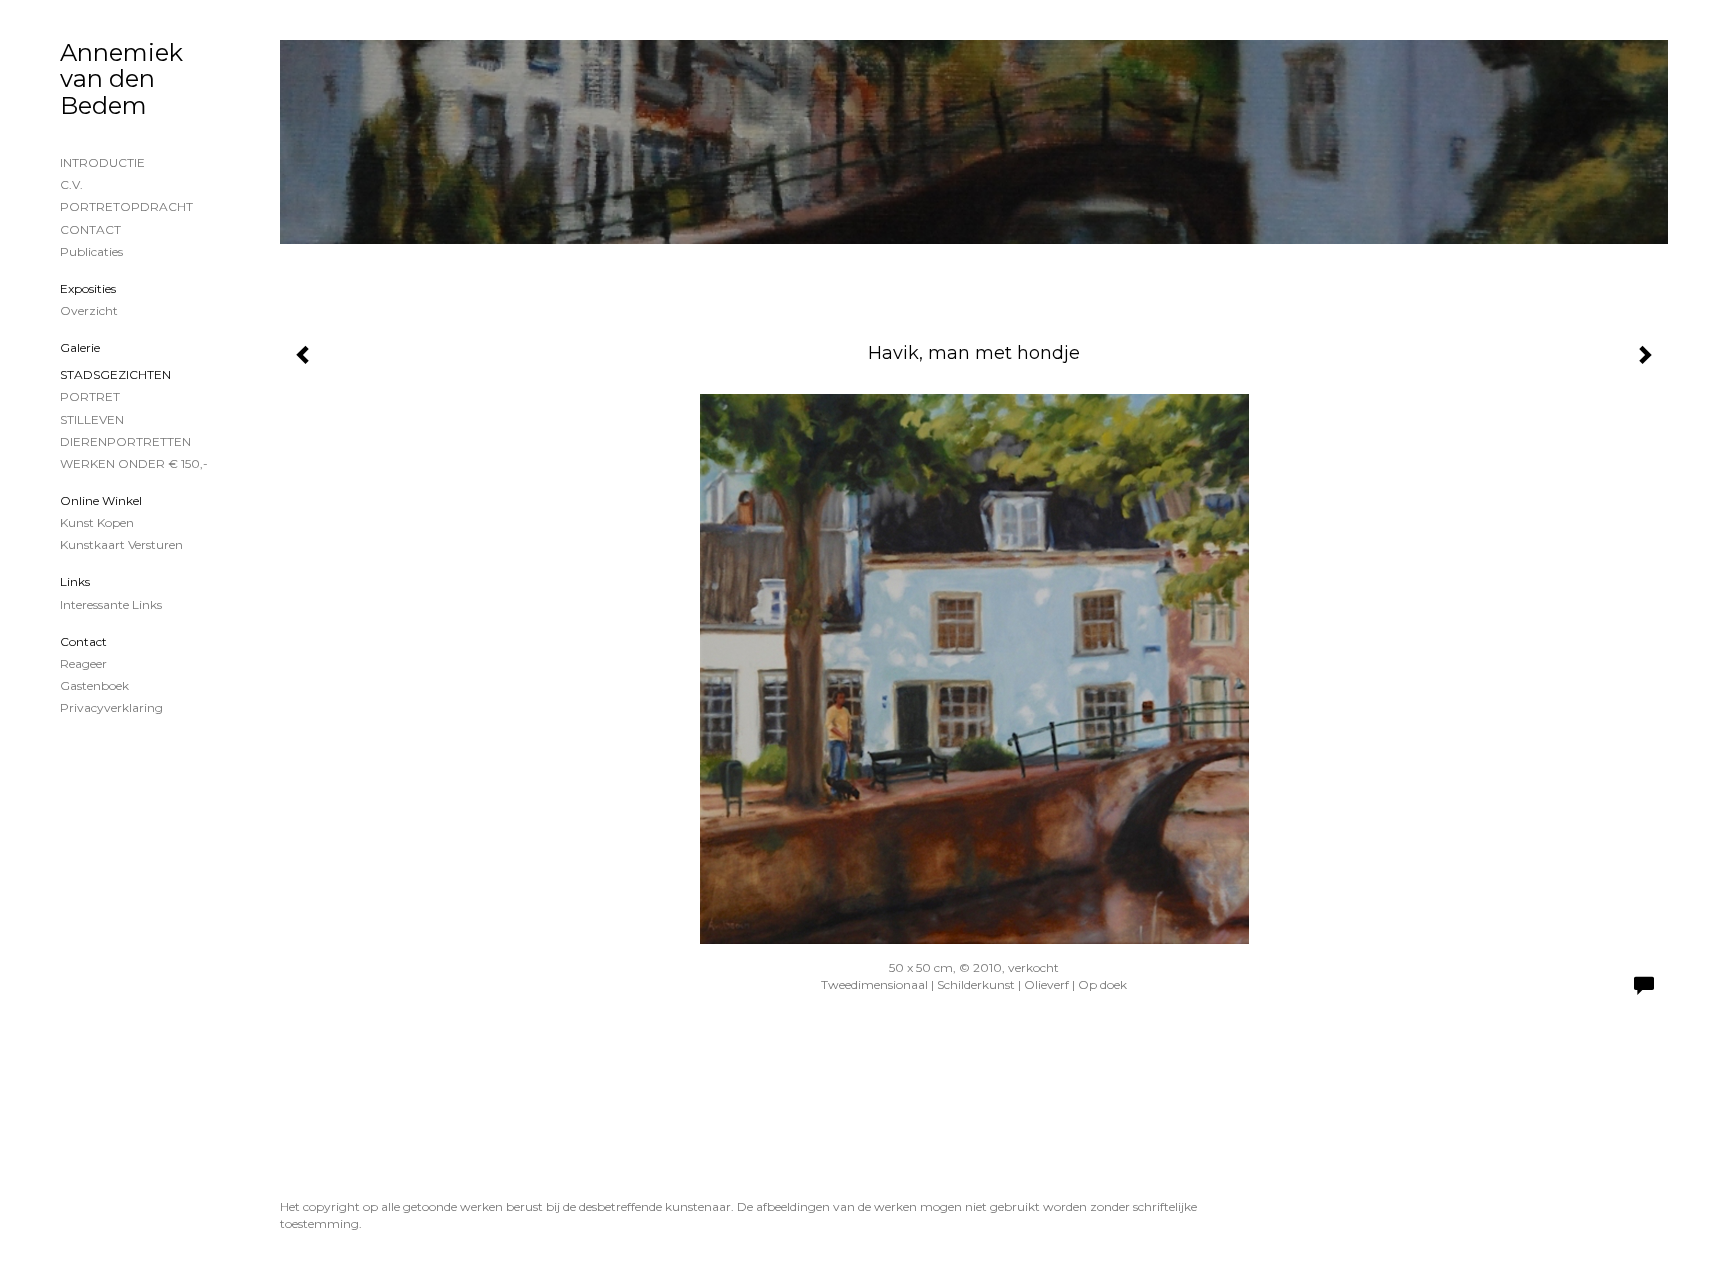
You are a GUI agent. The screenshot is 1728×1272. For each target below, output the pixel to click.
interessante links (111, 604)
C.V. (71, 184)
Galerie (80, 347)
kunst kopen (97, 522)
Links (75, 581)
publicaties (91, 251)
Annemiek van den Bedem (121, 79)
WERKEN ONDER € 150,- (134, 463)
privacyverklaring (111, 707)
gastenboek (94, 685)
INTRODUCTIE (102, 162)
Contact (83, 641)
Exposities (88, 288)
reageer (83, 663)
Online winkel (101, 500)
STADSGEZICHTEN (115, 374)
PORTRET (90, 396)
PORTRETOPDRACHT (126, 206)
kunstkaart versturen (121, 544)
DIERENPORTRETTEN (125, 441)
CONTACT (90, 229)
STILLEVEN (92, 419)
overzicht (89, 310)
